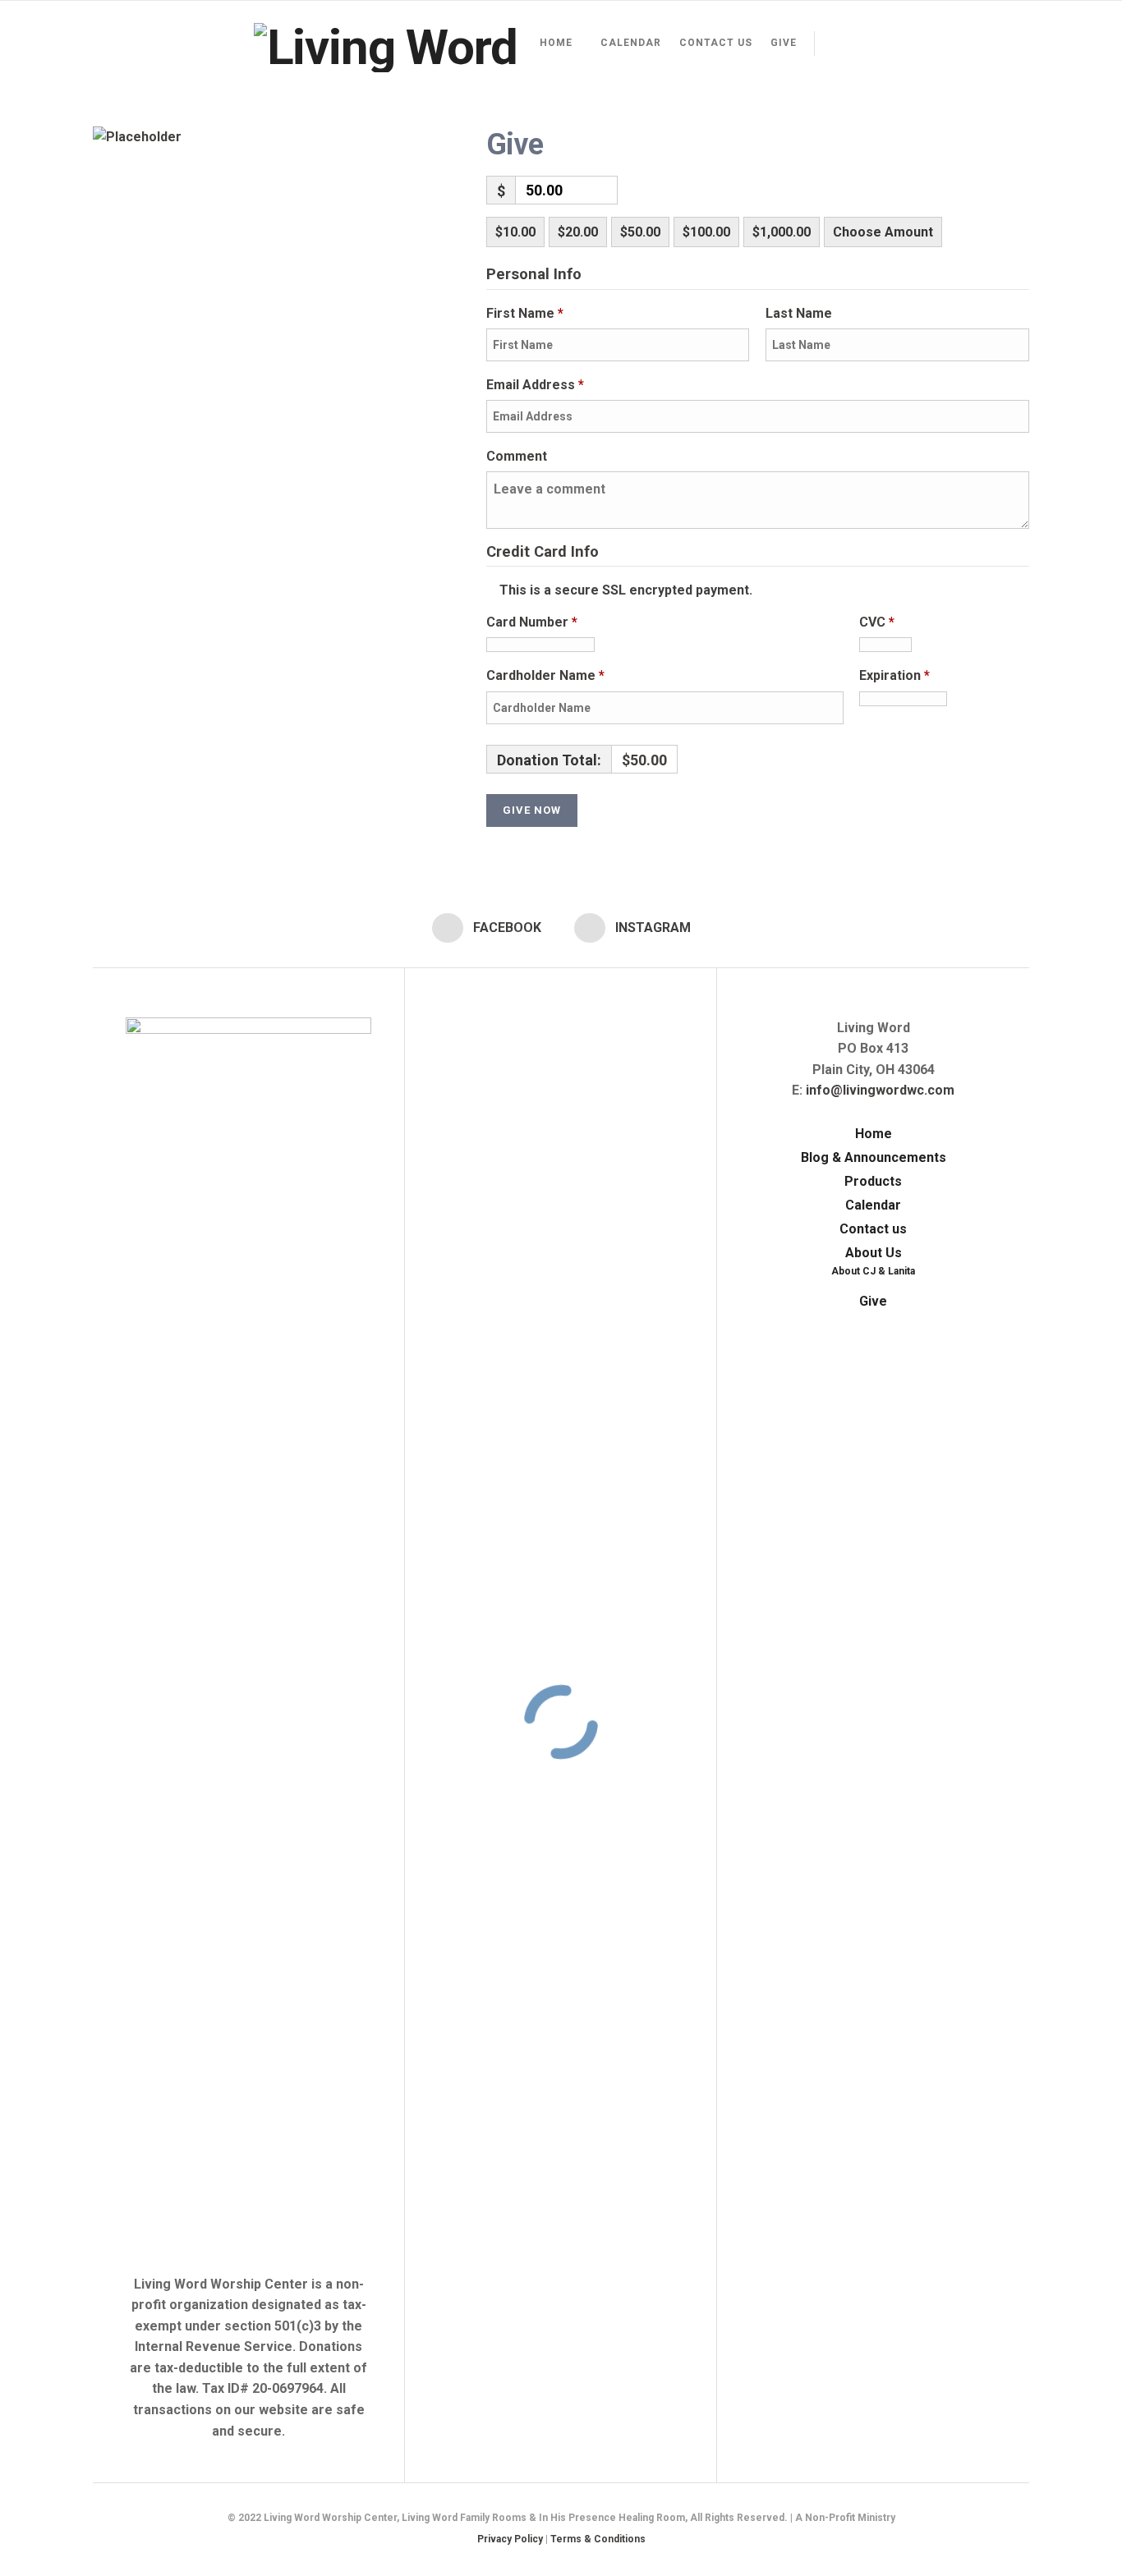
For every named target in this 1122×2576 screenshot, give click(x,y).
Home (556, 43)
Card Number (532, 622)
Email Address (535, 385)
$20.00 (578, 232)
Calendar (631, 43)
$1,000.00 (782, 232)
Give (784, 43)
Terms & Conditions (598, 2539)
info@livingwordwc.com (880, 1090)
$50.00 (640, 232)
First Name (525, 313)
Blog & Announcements (874, 1157)
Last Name (800, 313)
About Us (874, 1253)
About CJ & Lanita (873, 1271)
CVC (877, 622)
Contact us (716, 43)
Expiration (894, 675)
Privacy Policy (510, 2539)
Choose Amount (883, 232)
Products (873, 1181)
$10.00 (515, 232)
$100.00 (706, 232)
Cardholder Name (545, 675)
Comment (518, 456)
